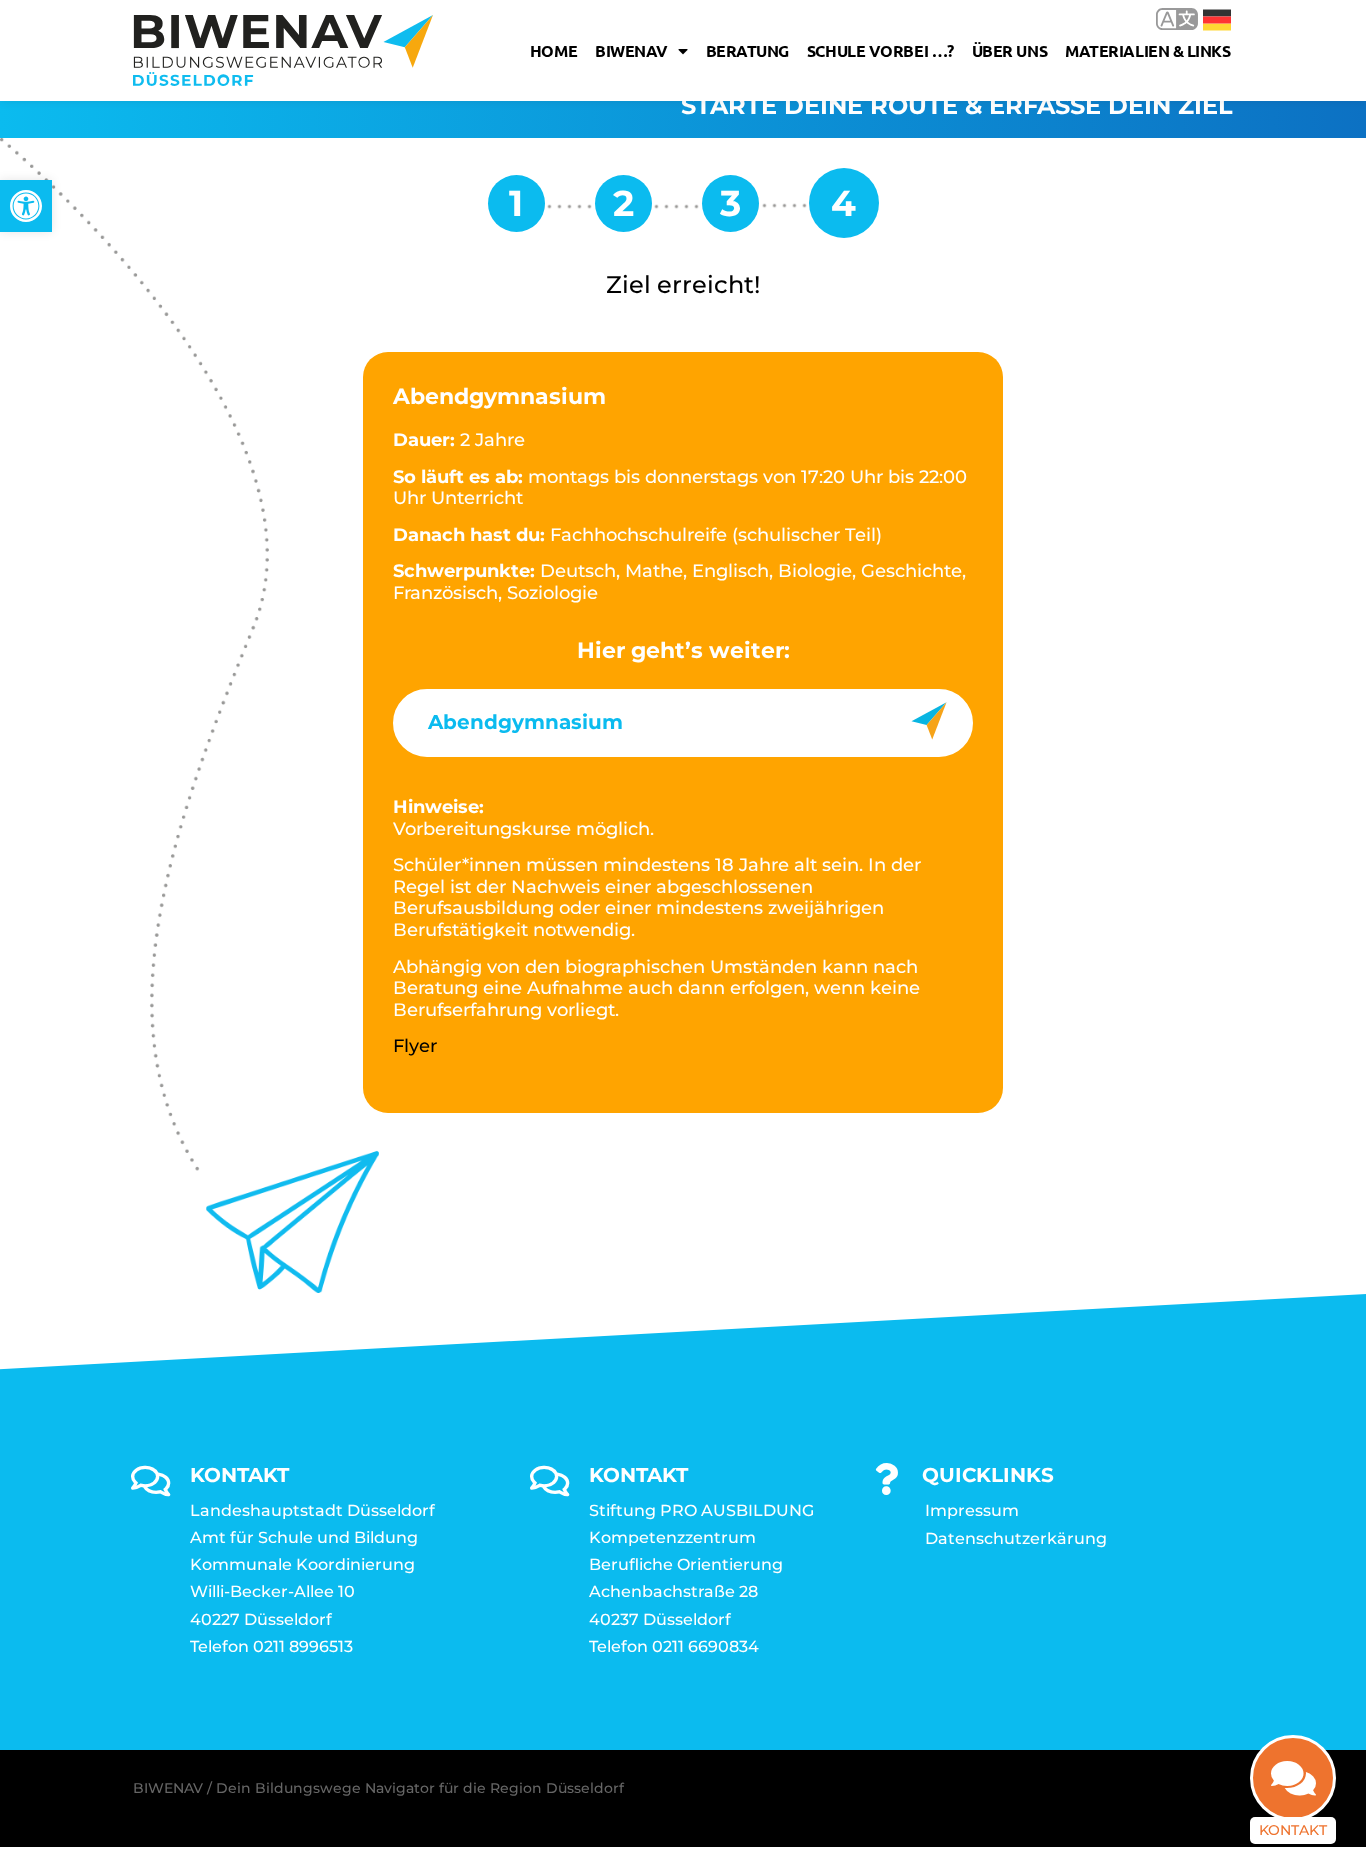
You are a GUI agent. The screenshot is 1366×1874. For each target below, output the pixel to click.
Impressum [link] (972, 1510)
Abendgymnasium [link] (525, 722)
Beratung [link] (747, 50)
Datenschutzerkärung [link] (1016, 1538)
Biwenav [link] (631, 50)
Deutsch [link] (1202, 18)
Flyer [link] (415, 1046)
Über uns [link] (1009, 50)
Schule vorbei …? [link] (880, 50)
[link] (26, 206)
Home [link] (553, 50)
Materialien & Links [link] (1147, 50)
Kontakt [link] (1293, 1830)
